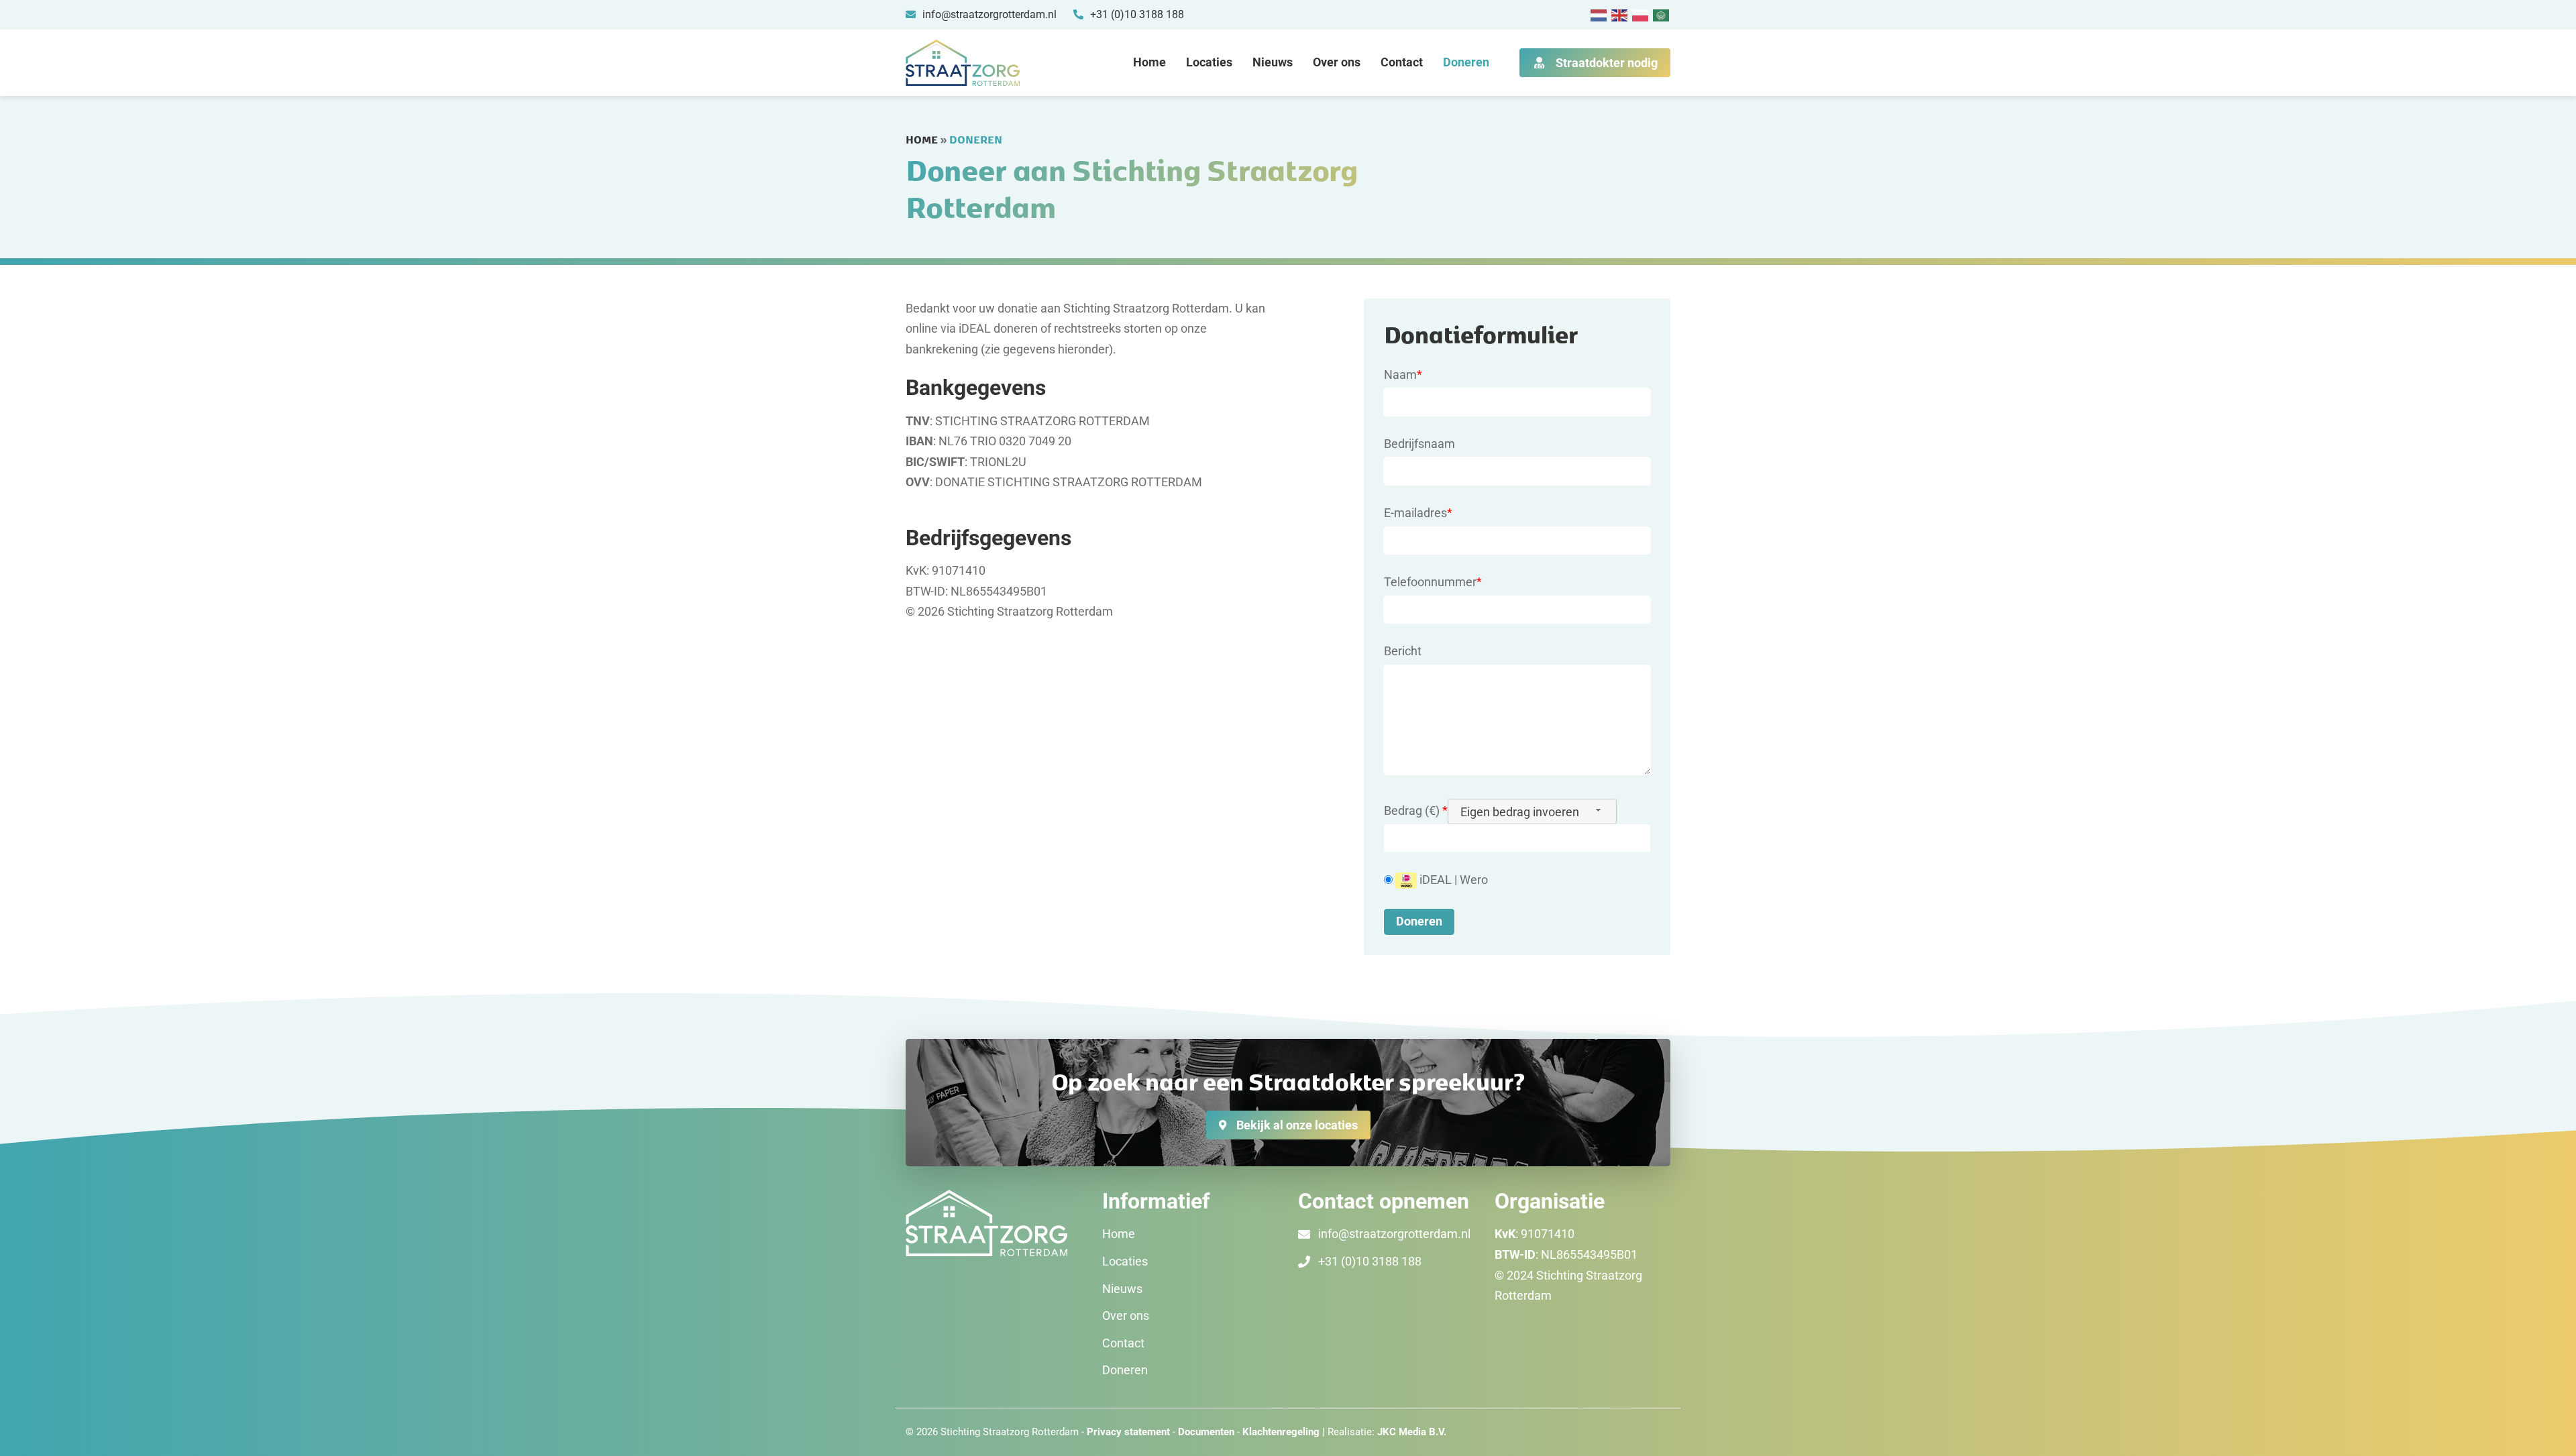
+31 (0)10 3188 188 (1370, 1261)
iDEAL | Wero (1452, 880)
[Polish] (1641, 14)
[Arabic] (1662, 14)
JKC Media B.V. (1412, 1432)
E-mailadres (1418, 513)
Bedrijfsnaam (1419, 444)
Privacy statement (1128, 1432)
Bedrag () (1416, 810)
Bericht (1403, 651)
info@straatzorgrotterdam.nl (1394, 1234)
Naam (1403, 375)
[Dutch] (1599, 14)
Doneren (1466, 62)
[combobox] (1532, 811)
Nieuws (1273, 62)
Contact (1402, 62)
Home (1149, 62)
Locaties (1209, 62)
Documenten (1207, 1432)
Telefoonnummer (1433, 582)
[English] (1620, 14)
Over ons (1337, 62)
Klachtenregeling (1281, 1432)
